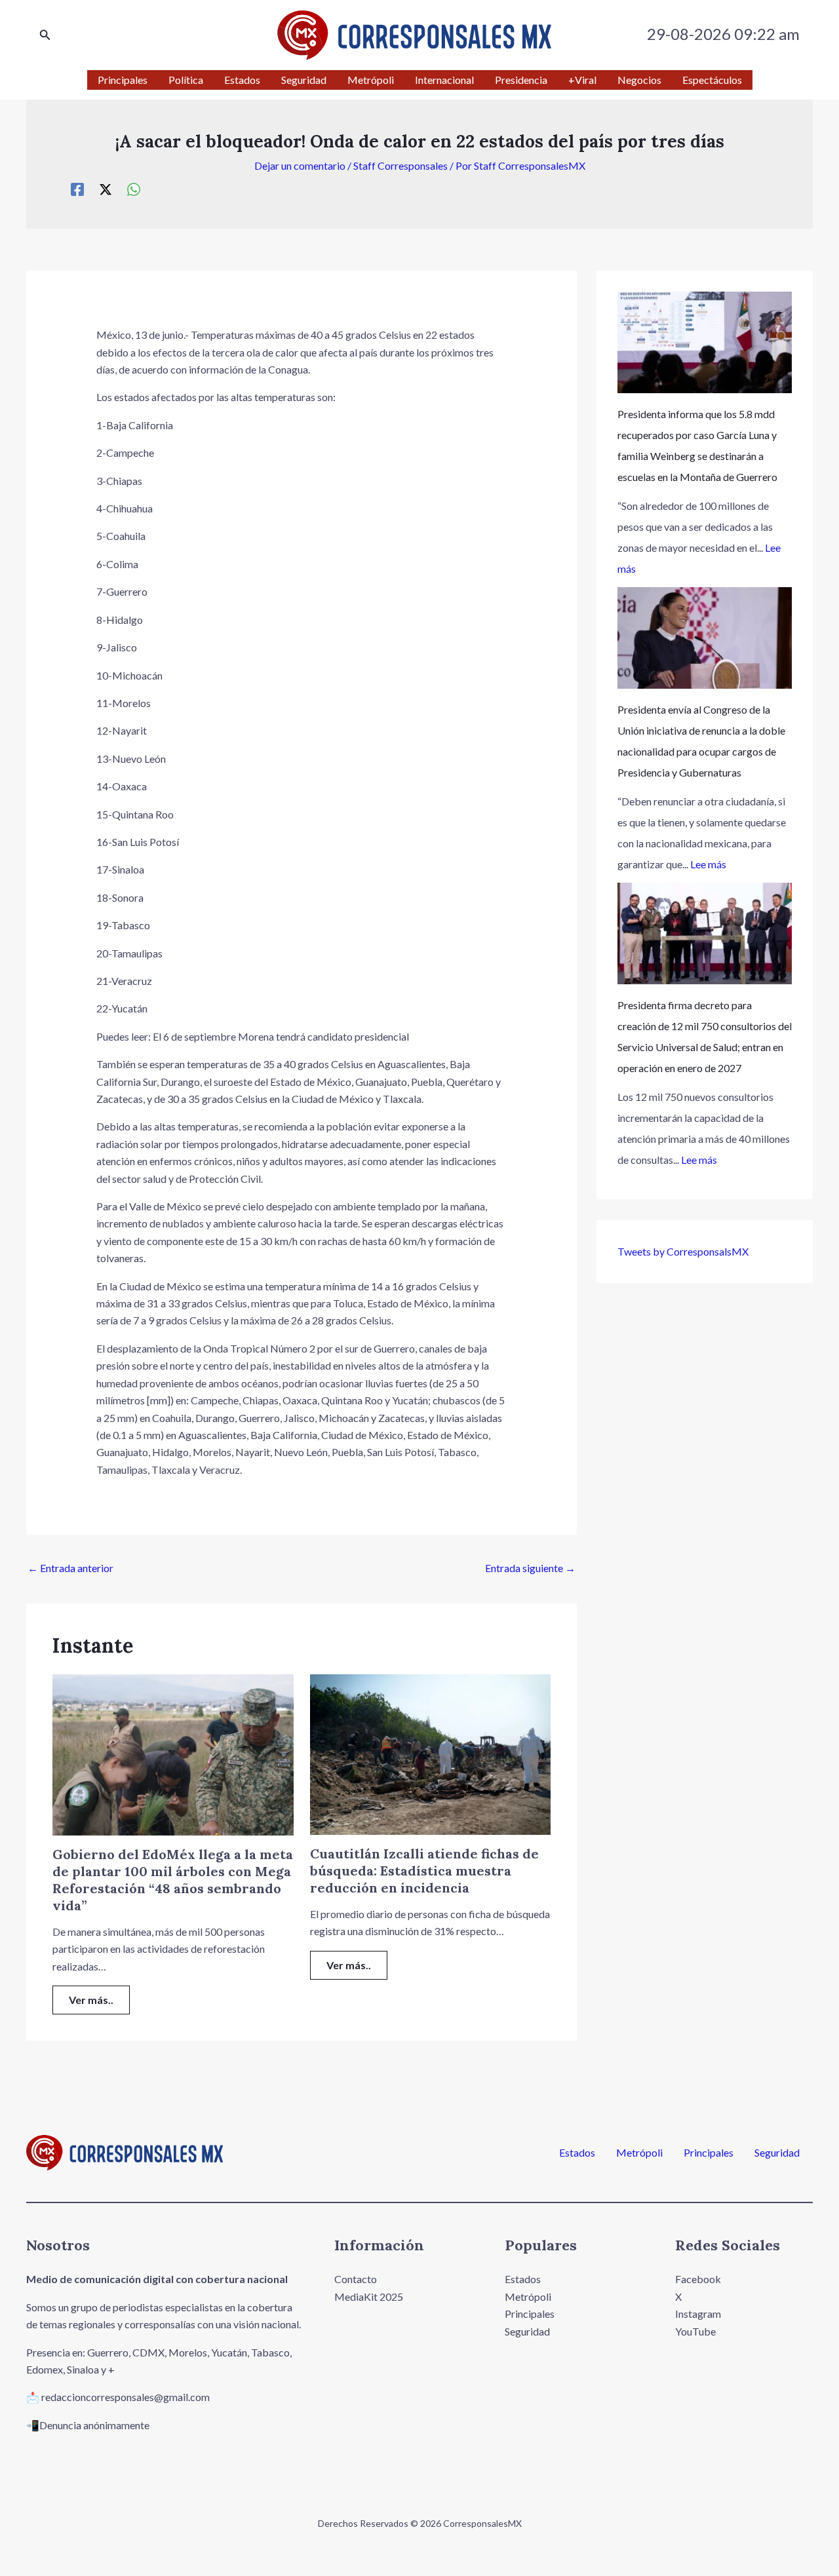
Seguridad (777, 2153)
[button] (45, 35)
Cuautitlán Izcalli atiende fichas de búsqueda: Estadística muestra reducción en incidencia (424, 1871)
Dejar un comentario (300, 165)
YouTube (695, 2331)
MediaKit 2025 (369, 2297)
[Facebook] (77, 189)
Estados (577, 2153)
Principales (709, 2153)
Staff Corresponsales (400, 165)
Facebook (698, 2279)
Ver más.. (91, 2000)
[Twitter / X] (106, 189)
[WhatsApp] (134, 189)
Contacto (356, 2279)
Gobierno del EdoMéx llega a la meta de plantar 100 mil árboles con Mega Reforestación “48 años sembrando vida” (173, 1880)
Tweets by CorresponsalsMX (683, 1251)
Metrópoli (639, 2153)
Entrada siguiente (530, 1568)
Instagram (698, 2314)
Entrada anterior (70, 1568)
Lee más (708, 864)
